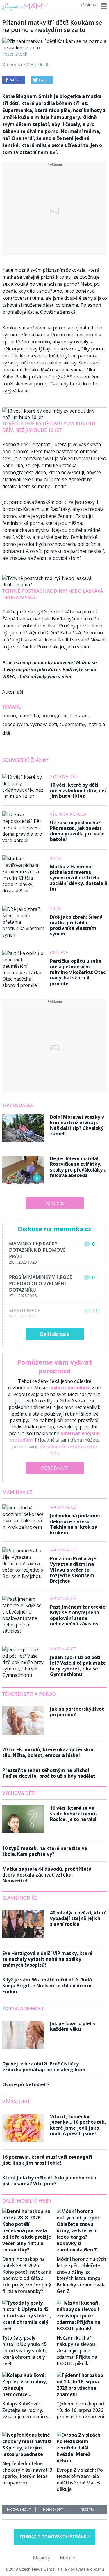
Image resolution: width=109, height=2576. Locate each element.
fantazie (79, 716)
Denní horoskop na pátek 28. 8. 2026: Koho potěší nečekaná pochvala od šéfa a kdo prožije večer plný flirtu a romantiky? (27, 2275)
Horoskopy (53, 2509)
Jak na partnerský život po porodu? (77, 1712)
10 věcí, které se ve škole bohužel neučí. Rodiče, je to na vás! (73, 1814)
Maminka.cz (17, 1492)
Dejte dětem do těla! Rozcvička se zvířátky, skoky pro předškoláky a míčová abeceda (78, 1167)
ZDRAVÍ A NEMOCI (23, 2009)
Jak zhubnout (19, 2509)
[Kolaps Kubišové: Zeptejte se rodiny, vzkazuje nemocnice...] (27, 2394)
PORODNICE (54, 1468)
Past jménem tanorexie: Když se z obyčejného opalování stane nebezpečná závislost (78, 1615)
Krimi (56, 858)
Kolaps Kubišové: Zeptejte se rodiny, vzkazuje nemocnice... (26, 2410)
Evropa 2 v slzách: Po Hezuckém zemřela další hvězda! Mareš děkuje (80, 2479)
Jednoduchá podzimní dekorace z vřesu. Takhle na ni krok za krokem (75, 1524)
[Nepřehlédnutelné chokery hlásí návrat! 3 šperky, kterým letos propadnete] (27, 2454)
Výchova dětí (64, 776)
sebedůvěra (15, 724)
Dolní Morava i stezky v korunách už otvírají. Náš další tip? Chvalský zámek (77, 1125)
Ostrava (59, 952)
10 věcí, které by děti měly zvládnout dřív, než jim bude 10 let (49, 427)
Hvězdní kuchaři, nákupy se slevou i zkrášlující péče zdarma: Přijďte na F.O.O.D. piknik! (77, 2351)
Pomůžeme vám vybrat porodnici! (54, 1366)
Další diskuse (54, 1334)
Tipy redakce (18, 1105)
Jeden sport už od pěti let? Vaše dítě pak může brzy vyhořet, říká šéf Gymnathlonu (78, 1666)
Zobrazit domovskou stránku (54, 2537)
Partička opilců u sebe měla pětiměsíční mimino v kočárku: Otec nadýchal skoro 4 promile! (78, 972)
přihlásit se (89, 5)
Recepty (88, 2509)
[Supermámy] (25, 11)
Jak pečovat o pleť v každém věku (73, 2026)
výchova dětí (44, 724)
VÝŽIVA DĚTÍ (16, 2102)
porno (9, 716)
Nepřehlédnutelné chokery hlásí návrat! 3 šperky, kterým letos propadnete (27, 2473)
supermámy (72, 724)
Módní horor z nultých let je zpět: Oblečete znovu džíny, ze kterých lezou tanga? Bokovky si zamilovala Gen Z (81, 2275)
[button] (103, 6)
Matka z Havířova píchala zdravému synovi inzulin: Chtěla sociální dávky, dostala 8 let (78, 878)
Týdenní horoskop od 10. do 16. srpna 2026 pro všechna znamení (80, 2410)
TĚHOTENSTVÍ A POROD (29, 1694)
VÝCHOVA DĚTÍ (19, 1793)
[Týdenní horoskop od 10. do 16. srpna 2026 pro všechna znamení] (82, 2394)
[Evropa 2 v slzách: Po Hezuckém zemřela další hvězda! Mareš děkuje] (82, 2461)
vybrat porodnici (70, 1388)
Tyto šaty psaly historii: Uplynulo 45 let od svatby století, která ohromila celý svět (25, 2351)
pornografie (54, 716)
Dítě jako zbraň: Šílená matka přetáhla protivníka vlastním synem (76, 925)
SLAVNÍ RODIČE (20, 1898)
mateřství (29, 716)
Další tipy (54, 1203)
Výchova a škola (68, 814)
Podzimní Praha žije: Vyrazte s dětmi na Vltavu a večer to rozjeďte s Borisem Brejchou (74, 1570)
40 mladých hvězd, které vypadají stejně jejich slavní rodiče (78, 1918)
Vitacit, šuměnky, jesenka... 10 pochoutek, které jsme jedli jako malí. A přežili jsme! (78, 2125)
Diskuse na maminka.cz (54, 1229)
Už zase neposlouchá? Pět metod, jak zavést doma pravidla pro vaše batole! (77, 831)
